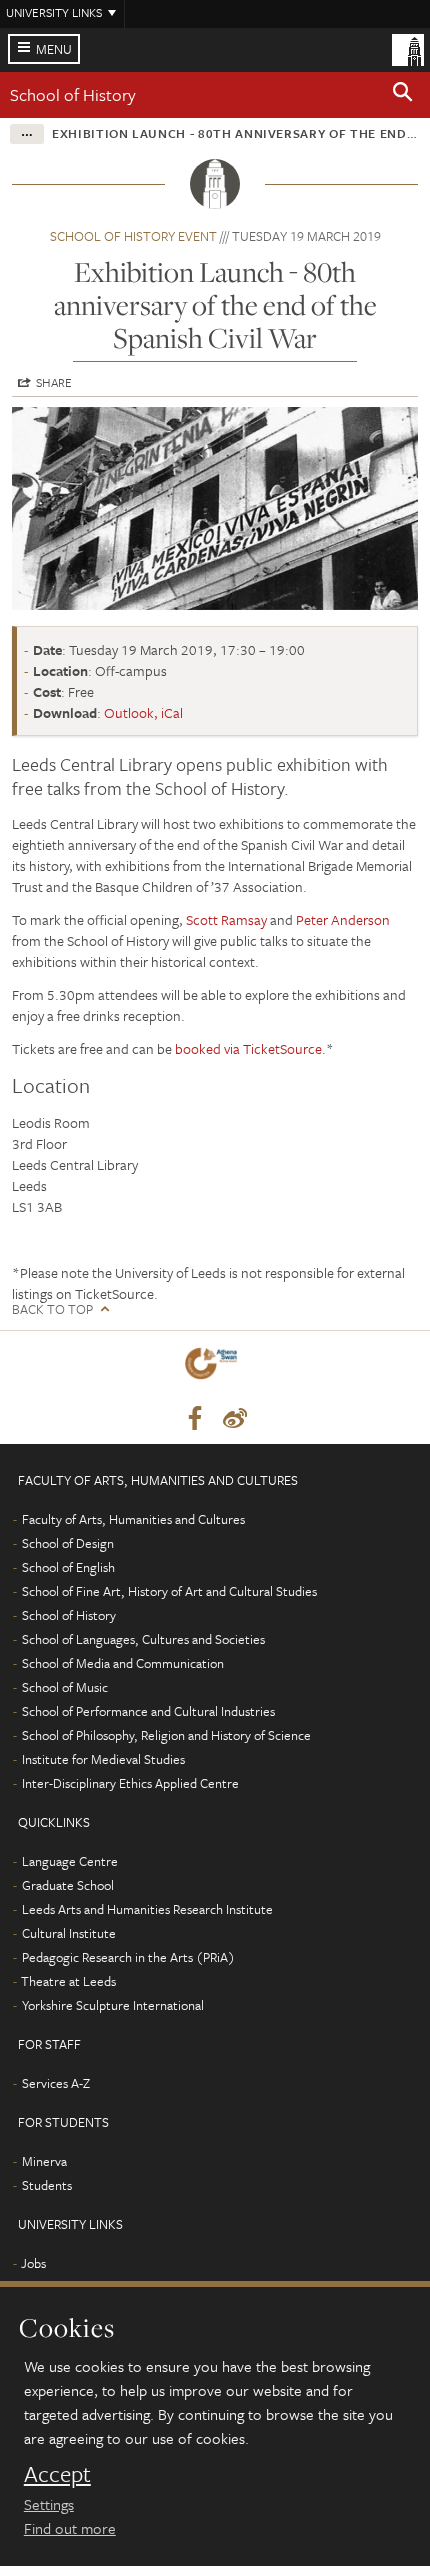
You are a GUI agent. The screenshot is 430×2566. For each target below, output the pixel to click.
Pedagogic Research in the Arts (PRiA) (128, 1957)
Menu (54, 49)
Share (54, 382)
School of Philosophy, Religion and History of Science (166, 1735)
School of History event (133, 236)
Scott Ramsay (226, 919)
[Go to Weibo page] (235, 1419)
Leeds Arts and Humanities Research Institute (147, 1909)
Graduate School (68, 1885)
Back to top (52, 1309)
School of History (73, 94)
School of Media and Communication (123, 1663)
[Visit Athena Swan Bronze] (215, 1367)
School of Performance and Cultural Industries (148, 1711)
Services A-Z (56, 2083)
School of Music (65, 1687)
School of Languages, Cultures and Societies (143, 1639)
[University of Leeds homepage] (408, 48)
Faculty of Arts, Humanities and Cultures (133, 1519)
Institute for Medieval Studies (103, 1759)
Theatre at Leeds (68, 1981)
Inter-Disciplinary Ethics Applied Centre (130, 1783)
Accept (57, 2474)
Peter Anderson (343, 919)
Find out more (70, 2528)
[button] (403, 95)
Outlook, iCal (143, 712)
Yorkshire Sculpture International (113, 2005)
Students (47, 2185)
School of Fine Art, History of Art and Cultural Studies (169, 1591)
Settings (49, 2504)
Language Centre (70, 1861)
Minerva (44, 2161)
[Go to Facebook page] (195, 1419)
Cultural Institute (69, 1933)
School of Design (68, 1543)
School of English (68, 1567)
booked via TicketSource (248, 1048)
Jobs (33, 2263)
